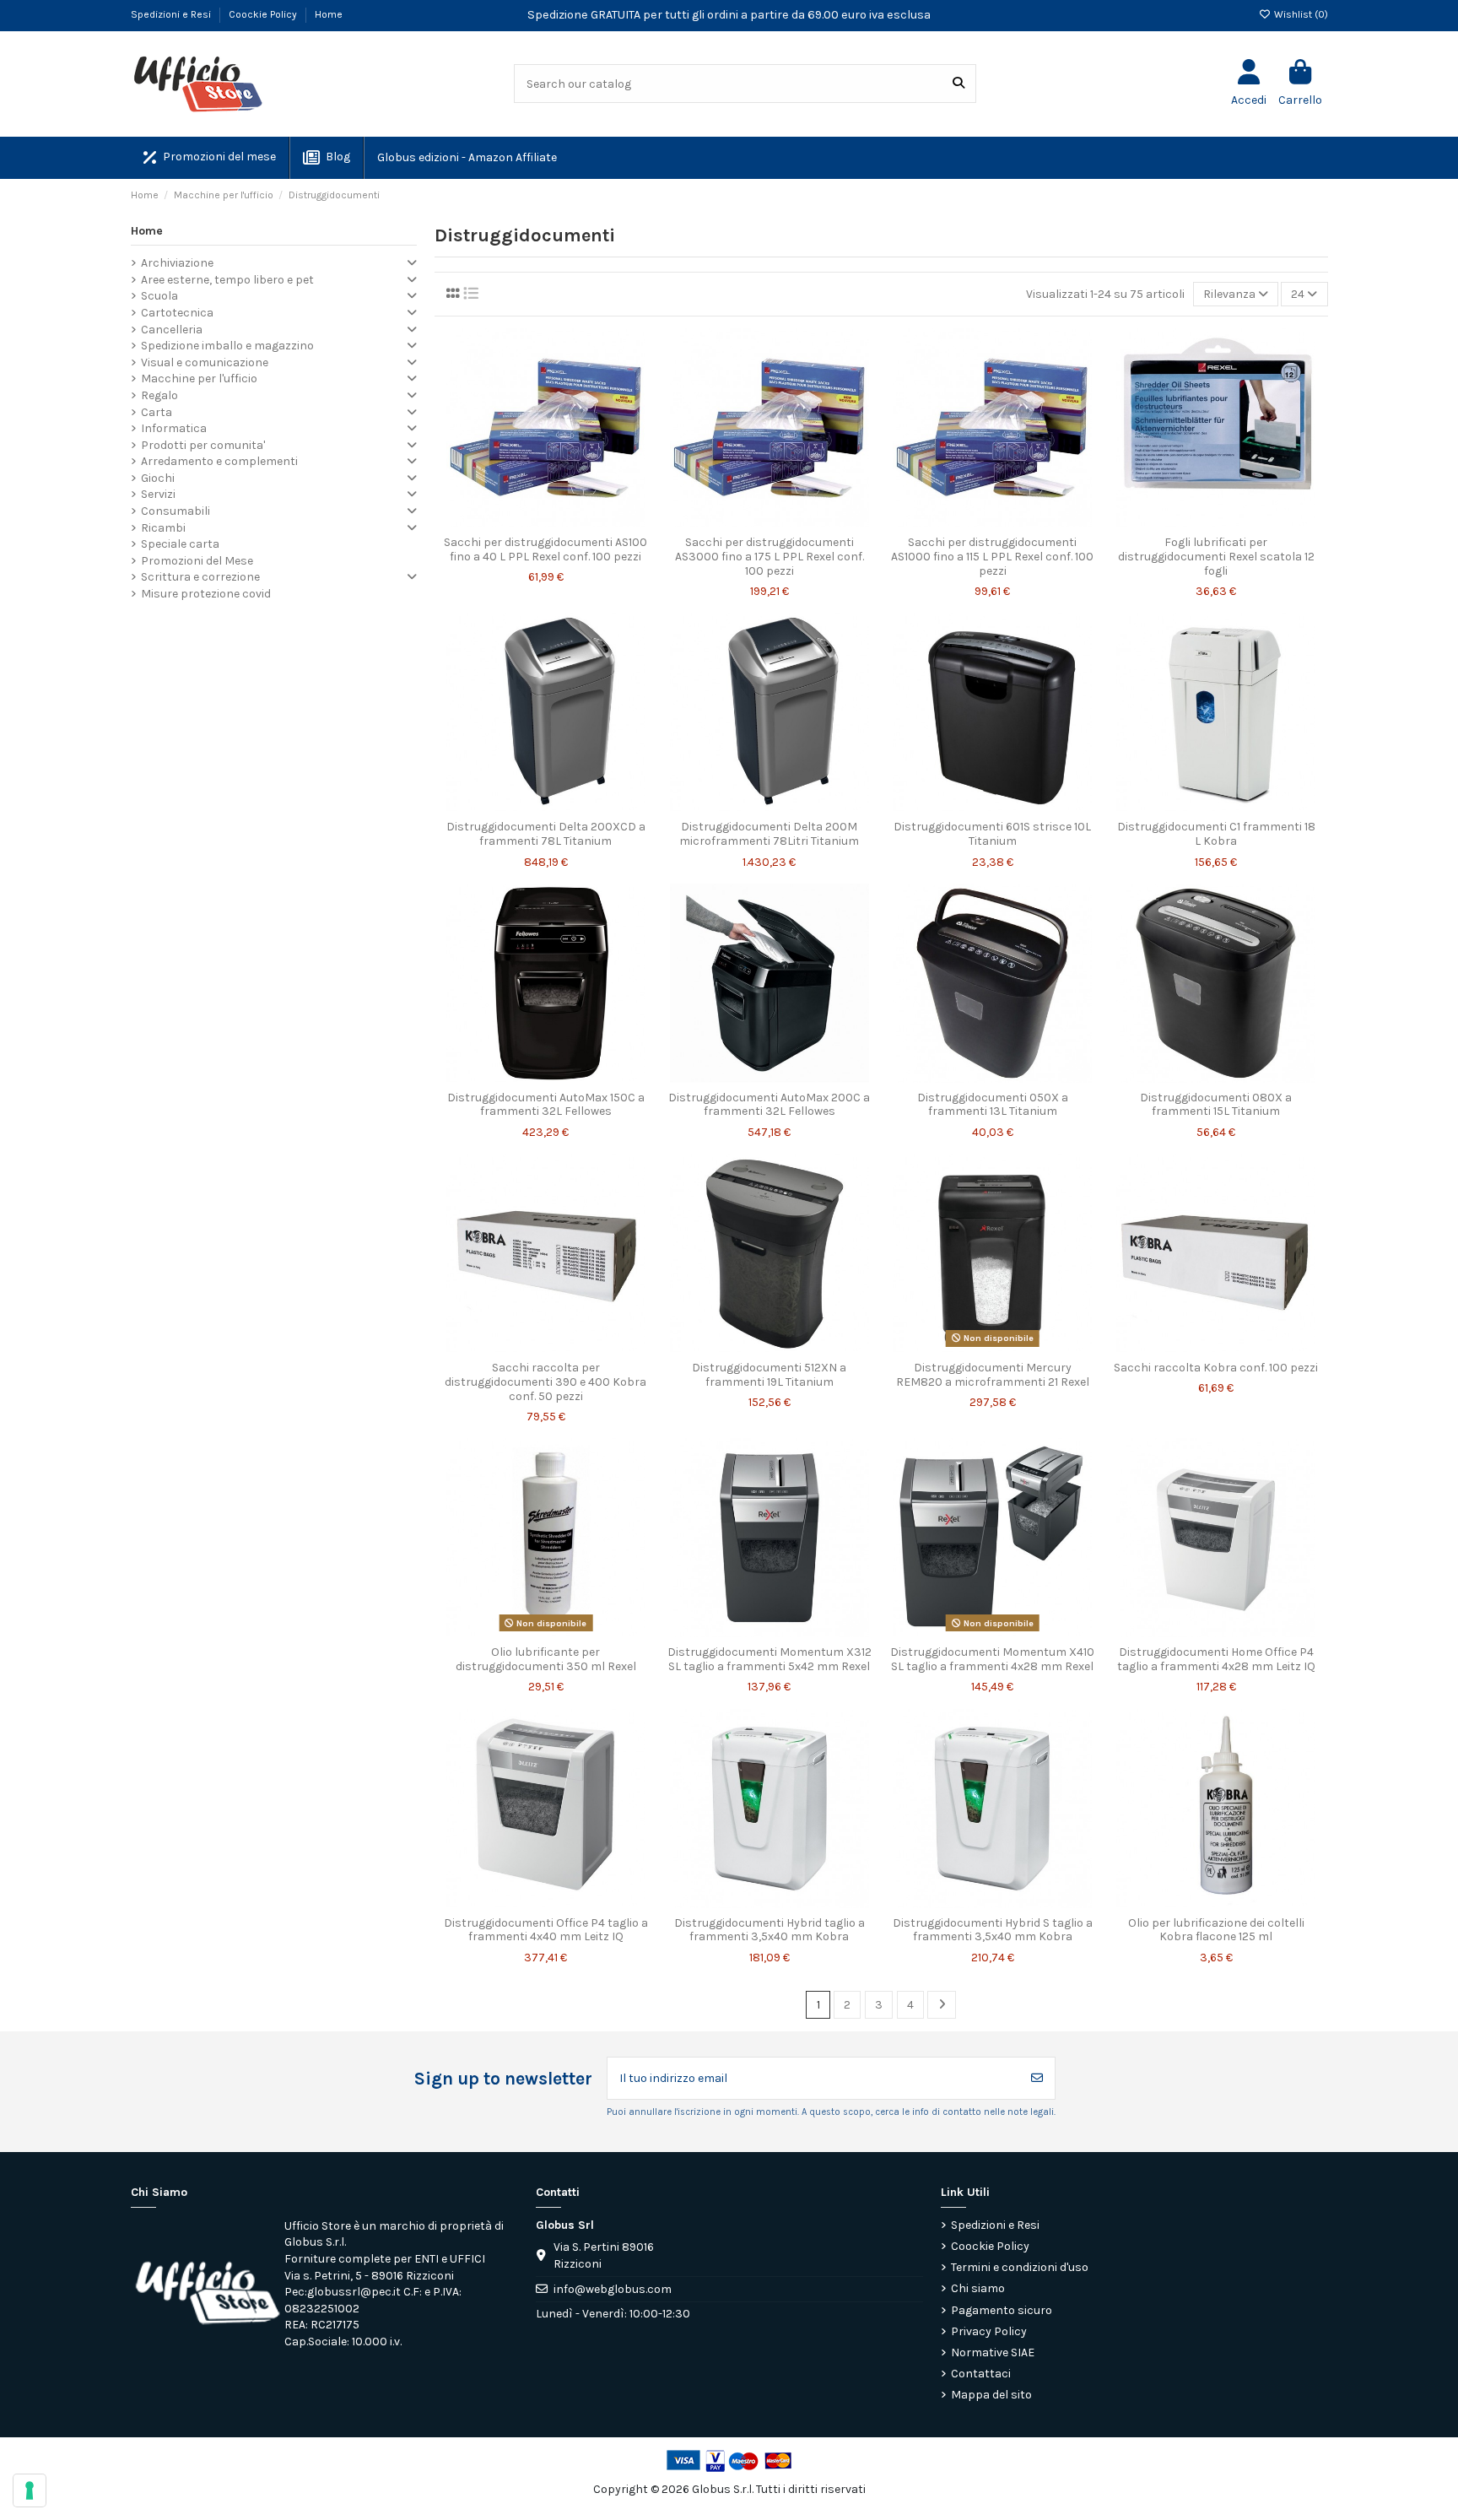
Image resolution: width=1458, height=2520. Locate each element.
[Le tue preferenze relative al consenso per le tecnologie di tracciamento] (30, 2490)
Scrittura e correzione (200, 577)
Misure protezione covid (206, 594)
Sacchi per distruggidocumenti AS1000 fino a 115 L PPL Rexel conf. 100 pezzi (992, 557)
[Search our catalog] (958, 83)
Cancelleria (172, 330)
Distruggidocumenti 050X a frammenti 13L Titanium (993, 1105)
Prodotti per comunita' (203, 445)
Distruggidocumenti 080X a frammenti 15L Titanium (1216, 1105)
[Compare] (545, 522)
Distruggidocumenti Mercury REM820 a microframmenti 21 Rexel (993, 1375)
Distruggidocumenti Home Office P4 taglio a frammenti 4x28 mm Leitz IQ (1216, 1659)
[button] (466, 158)
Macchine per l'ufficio (199, 379)
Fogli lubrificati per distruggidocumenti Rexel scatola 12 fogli (1216, 557)
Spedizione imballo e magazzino (227, 346)
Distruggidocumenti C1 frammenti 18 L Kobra (1216, 834)
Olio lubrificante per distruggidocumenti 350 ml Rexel (546, 1659)
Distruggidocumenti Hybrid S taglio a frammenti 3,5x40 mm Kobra (993, 1930)
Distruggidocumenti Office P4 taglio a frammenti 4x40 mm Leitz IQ (546, 1930)
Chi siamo (978, 2288)
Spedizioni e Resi (172, 14)
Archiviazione (177, 263)
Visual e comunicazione (205, 362)
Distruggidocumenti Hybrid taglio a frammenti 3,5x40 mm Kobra (769, 1930)
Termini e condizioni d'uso (1020, 2267)
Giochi (158, 478)
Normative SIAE (993, 2352)
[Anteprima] (570, 522)
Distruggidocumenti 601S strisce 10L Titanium (992, 834)
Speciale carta (180, 544)
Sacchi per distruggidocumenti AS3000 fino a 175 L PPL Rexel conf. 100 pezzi (769, 557)
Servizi (158, 494)
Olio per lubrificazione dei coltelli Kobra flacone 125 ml (1216, 1930)
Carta (157, 412)
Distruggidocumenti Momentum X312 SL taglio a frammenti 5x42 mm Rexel (769, 1659)
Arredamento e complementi (219, 461)
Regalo (159, 395)
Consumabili (175, 511)
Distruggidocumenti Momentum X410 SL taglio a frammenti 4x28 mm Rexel (992, 1659)
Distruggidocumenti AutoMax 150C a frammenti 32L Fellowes (546, 1105)
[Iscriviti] (1037, 2078)
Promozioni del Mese (197, 561)
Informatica (174, 428)
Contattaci (981, 2374)
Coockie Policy (264, 14)
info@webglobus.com (613, 2289)
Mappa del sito (991, 2395)
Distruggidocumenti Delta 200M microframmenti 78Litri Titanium (769, 834)
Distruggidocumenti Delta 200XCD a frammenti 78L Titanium (546, 834)
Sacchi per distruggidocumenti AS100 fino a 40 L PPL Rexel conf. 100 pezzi (545, 549)
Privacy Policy (989, 2331)
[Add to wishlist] (521, 522)
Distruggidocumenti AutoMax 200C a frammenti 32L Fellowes (769, 1105)
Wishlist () (1300, 14)
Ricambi (163, 528)
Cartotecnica (177, 313)
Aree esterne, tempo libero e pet (227, 280)
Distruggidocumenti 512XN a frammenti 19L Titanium (769, 1375)
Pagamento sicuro (1002, 2310)
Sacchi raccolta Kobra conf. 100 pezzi (1216, 1368)
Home (329, 14)
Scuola (159, 296)
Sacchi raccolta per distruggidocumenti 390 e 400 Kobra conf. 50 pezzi (545, 1382)
